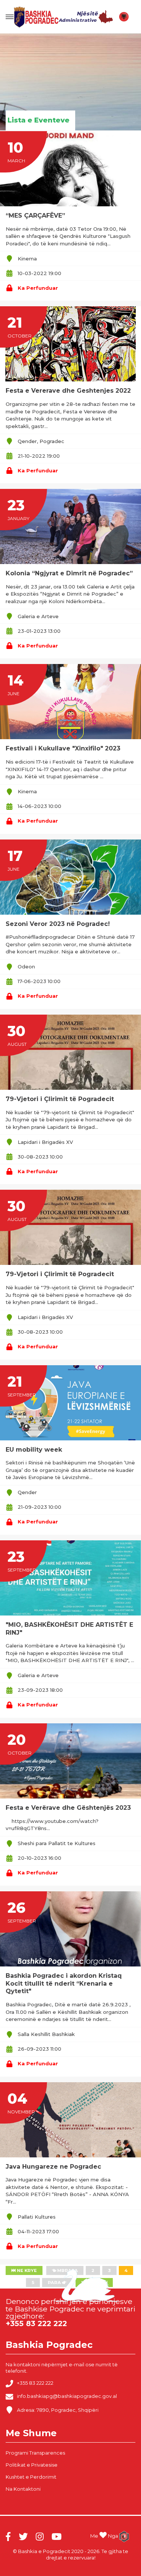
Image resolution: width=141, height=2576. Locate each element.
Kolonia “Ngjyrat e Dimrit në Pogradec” (69, 573)
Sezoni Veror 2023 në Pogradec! (58, 924)
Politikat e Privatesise (32, 2465)
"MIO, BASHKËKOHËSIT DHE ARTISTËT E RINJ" (69, 1629)
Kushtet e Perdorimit (31, 2477)
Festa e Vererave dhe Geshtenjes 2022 (68, 391)
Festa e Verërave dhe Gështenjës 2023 (68, 1808)
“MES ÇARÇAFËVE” (35, 216)
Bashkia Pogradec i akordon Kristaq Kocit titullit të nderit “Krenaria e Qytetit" (64, 1984)
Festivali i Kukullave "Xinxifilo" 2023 (63, 748)
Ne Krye (26, 2270)
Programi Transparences (35, 2453)
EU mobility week (34, 1450)
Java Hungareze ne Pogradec (53, 2167)
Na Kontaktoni (23, 2489)
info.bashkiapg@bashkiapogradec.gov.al (67, 2396)
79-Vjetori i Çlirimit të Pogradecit (60, 1099)
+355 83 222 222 (35, 2383)
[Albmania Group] (124, 2537)
